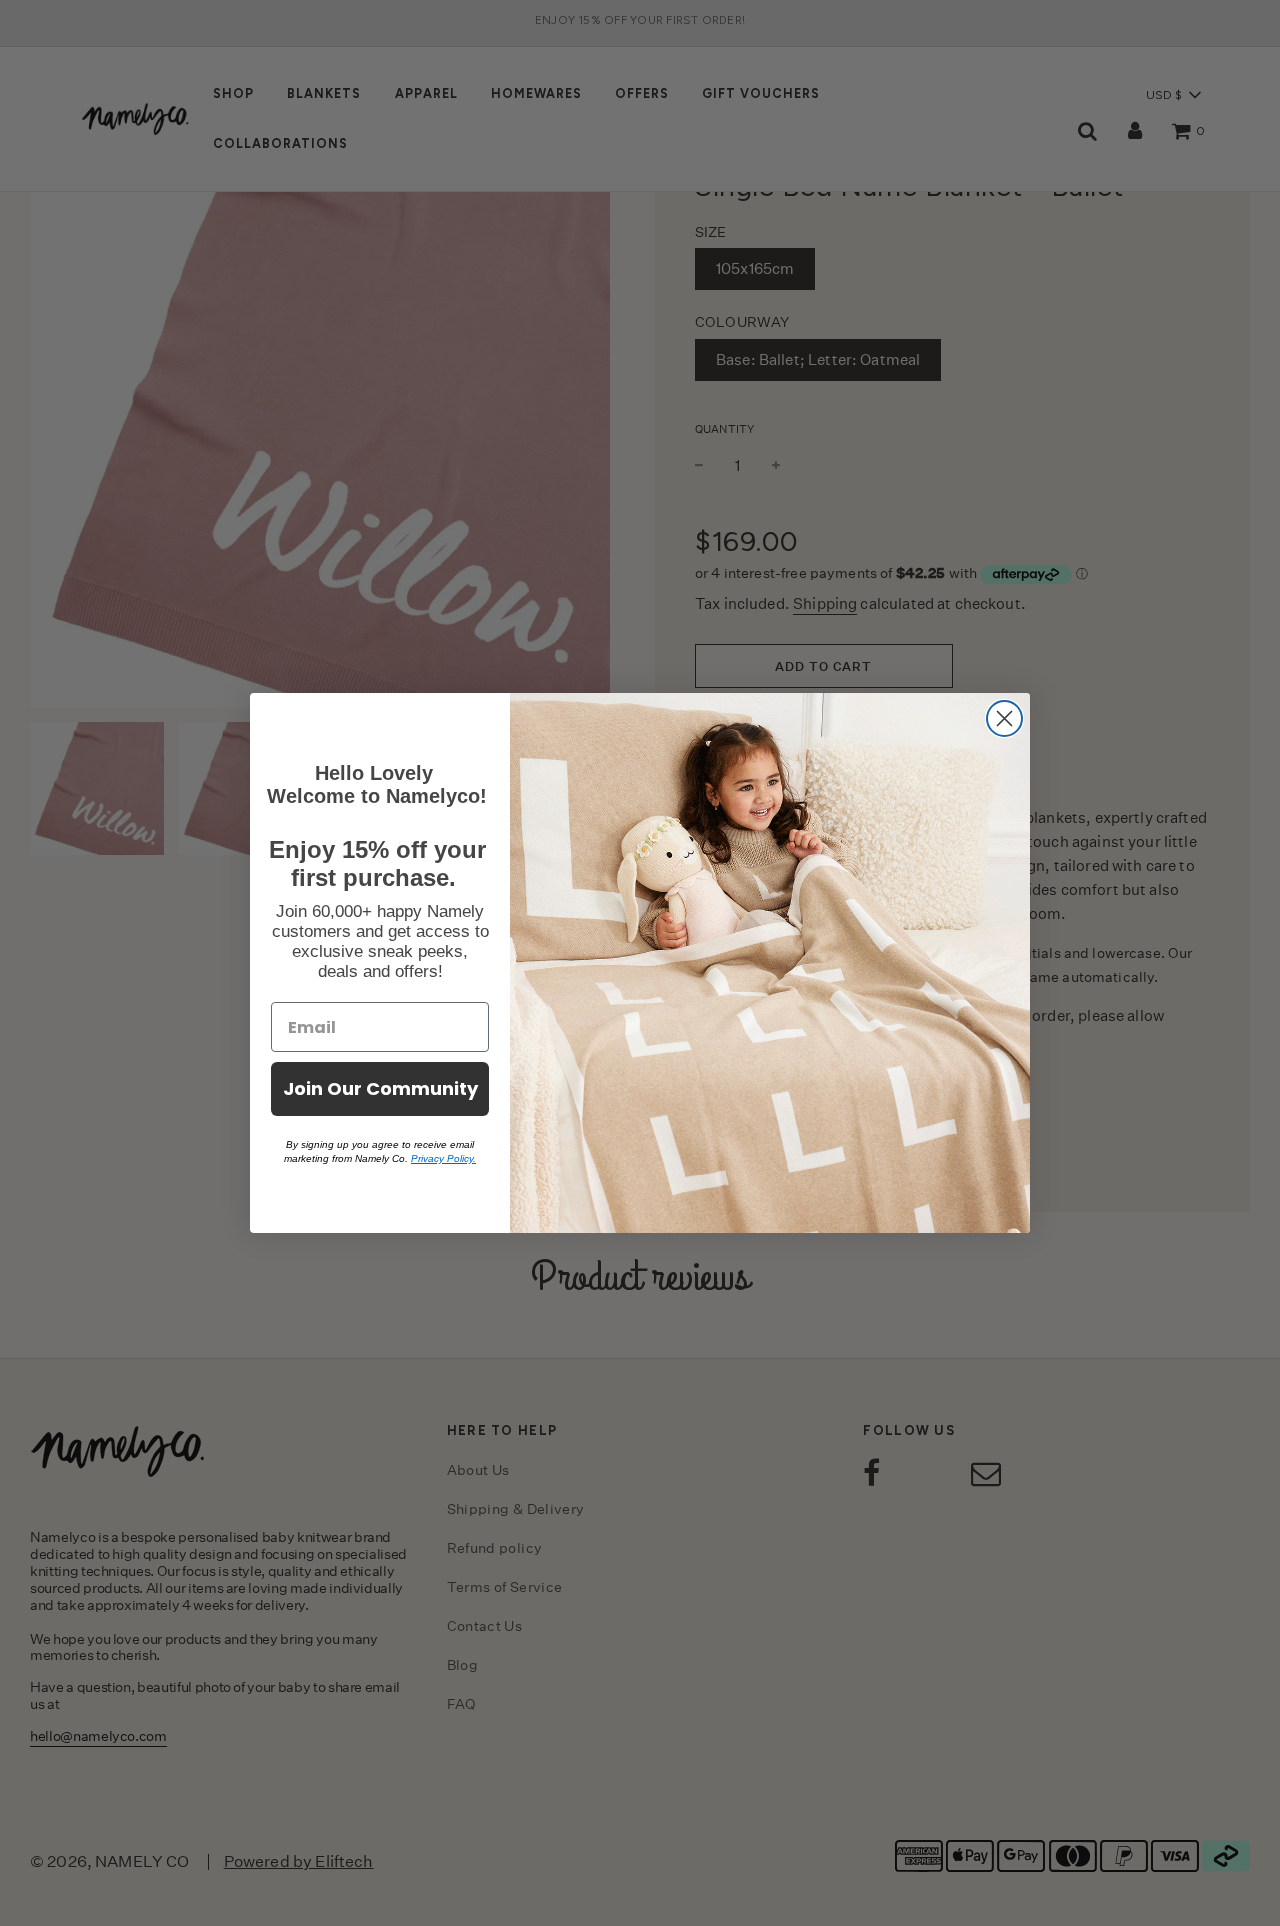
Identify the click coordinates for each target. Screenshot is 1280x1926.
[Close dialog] (1004, 718)
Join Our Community (380, 1088)
